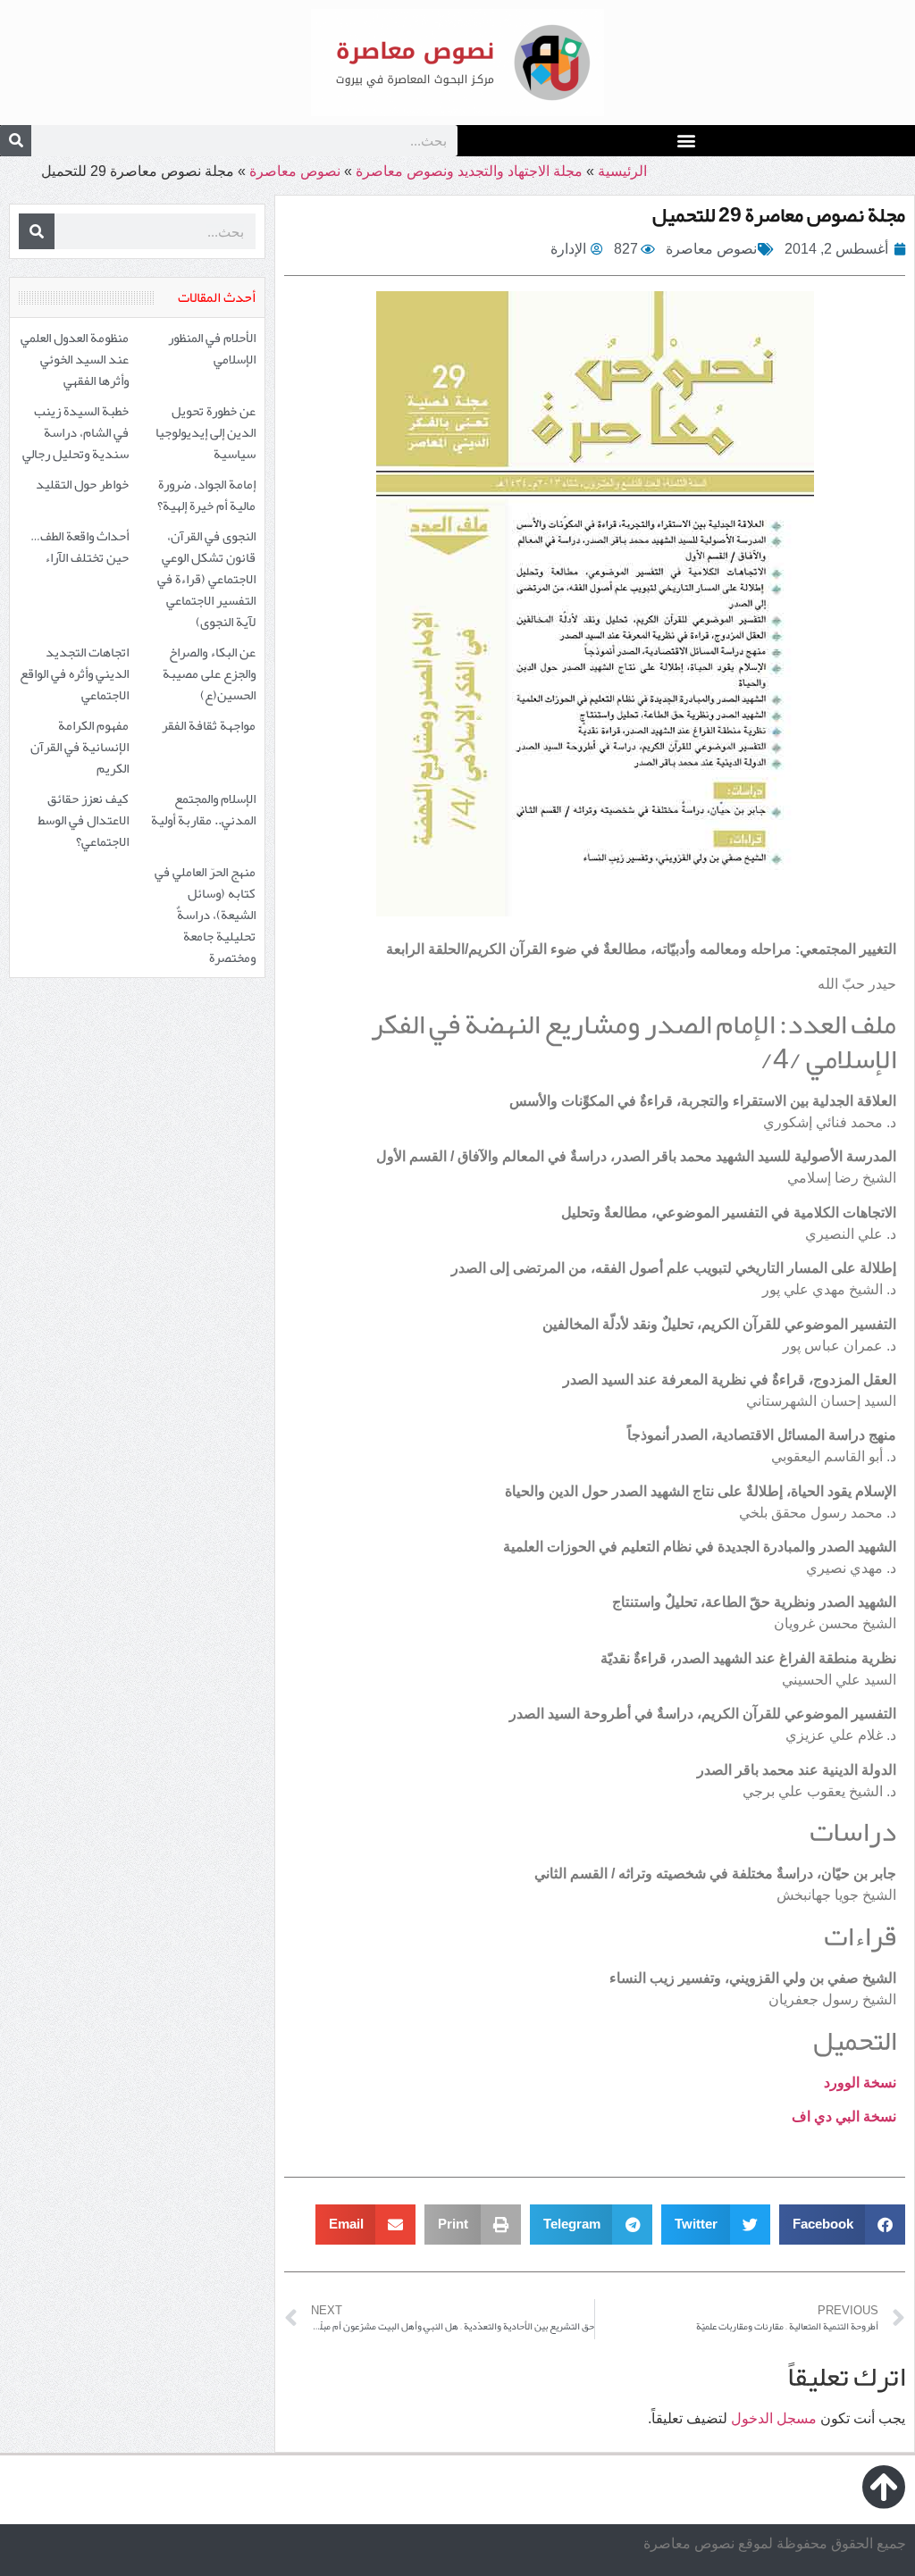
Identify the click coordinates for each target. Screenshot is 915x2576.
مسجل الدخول (774, 2418)
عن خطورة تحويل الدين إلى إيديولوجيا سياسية (206, 432)
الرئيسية (622, 171)
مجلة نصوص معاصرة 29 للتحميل (779, 214)
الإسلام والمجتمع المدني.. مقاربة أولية (203, 809)
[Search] (16, 141)
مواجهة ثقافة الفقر (209, 725)
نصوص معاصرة (295, 171)
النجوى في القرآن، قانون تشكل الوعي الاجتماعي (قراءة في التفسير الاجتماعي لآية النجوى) (206, 579)
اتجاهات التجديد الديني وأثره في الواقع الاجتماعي (74, 673)
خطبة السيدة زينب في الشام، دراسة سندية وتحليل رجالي (76, 432)
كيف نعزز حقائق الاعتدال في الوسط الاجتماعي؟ (83, 820)
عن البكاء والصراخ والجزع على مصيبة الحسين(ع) (209, 673)
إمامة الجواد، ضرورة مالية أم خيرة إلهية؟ (206, 495)
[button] (687, 140)
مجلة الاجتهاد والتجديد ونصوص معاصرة (469, 171)
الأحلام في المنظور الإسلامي (212, 348)
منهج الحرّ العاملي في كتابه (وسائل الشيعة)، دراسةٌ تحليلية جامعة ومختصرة (205, 915)
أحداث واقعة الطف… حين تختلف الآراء (80, 547)
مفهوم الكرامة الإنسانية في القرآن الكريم (80, 747)
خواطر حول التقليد (82, 484)
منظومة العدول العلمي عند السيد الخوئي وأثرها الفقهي (75, 359)
